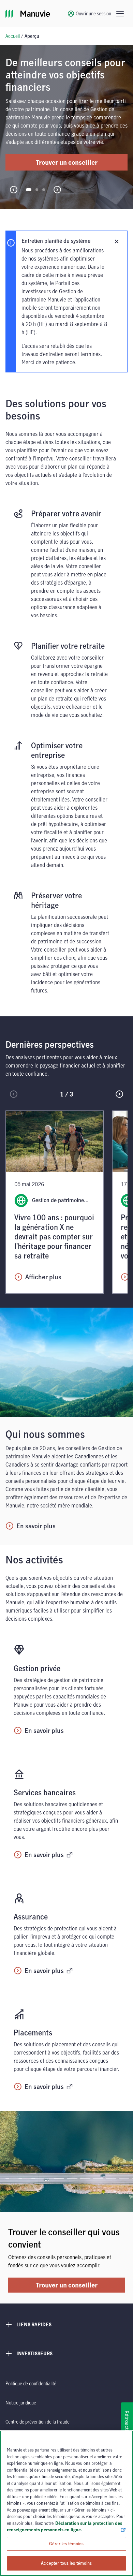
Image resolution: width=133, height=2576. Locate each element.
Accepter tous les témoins (66, 2563)
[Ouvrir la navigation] (120, 14)
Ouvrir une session (93, 13)
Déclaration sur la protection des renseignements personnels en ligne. (64, 2527)
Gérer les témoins (66, 2544)
